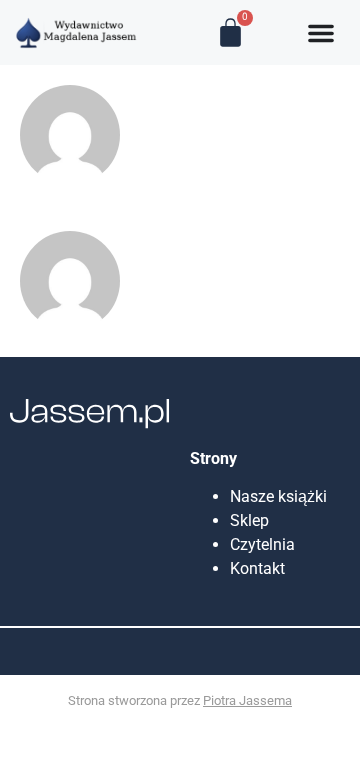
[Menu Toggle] (321, 33)
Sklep (249, 520)
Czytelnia (262, 544)
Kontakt (257, 568)
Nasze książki (282, 496)
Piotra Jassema (247, 700)
